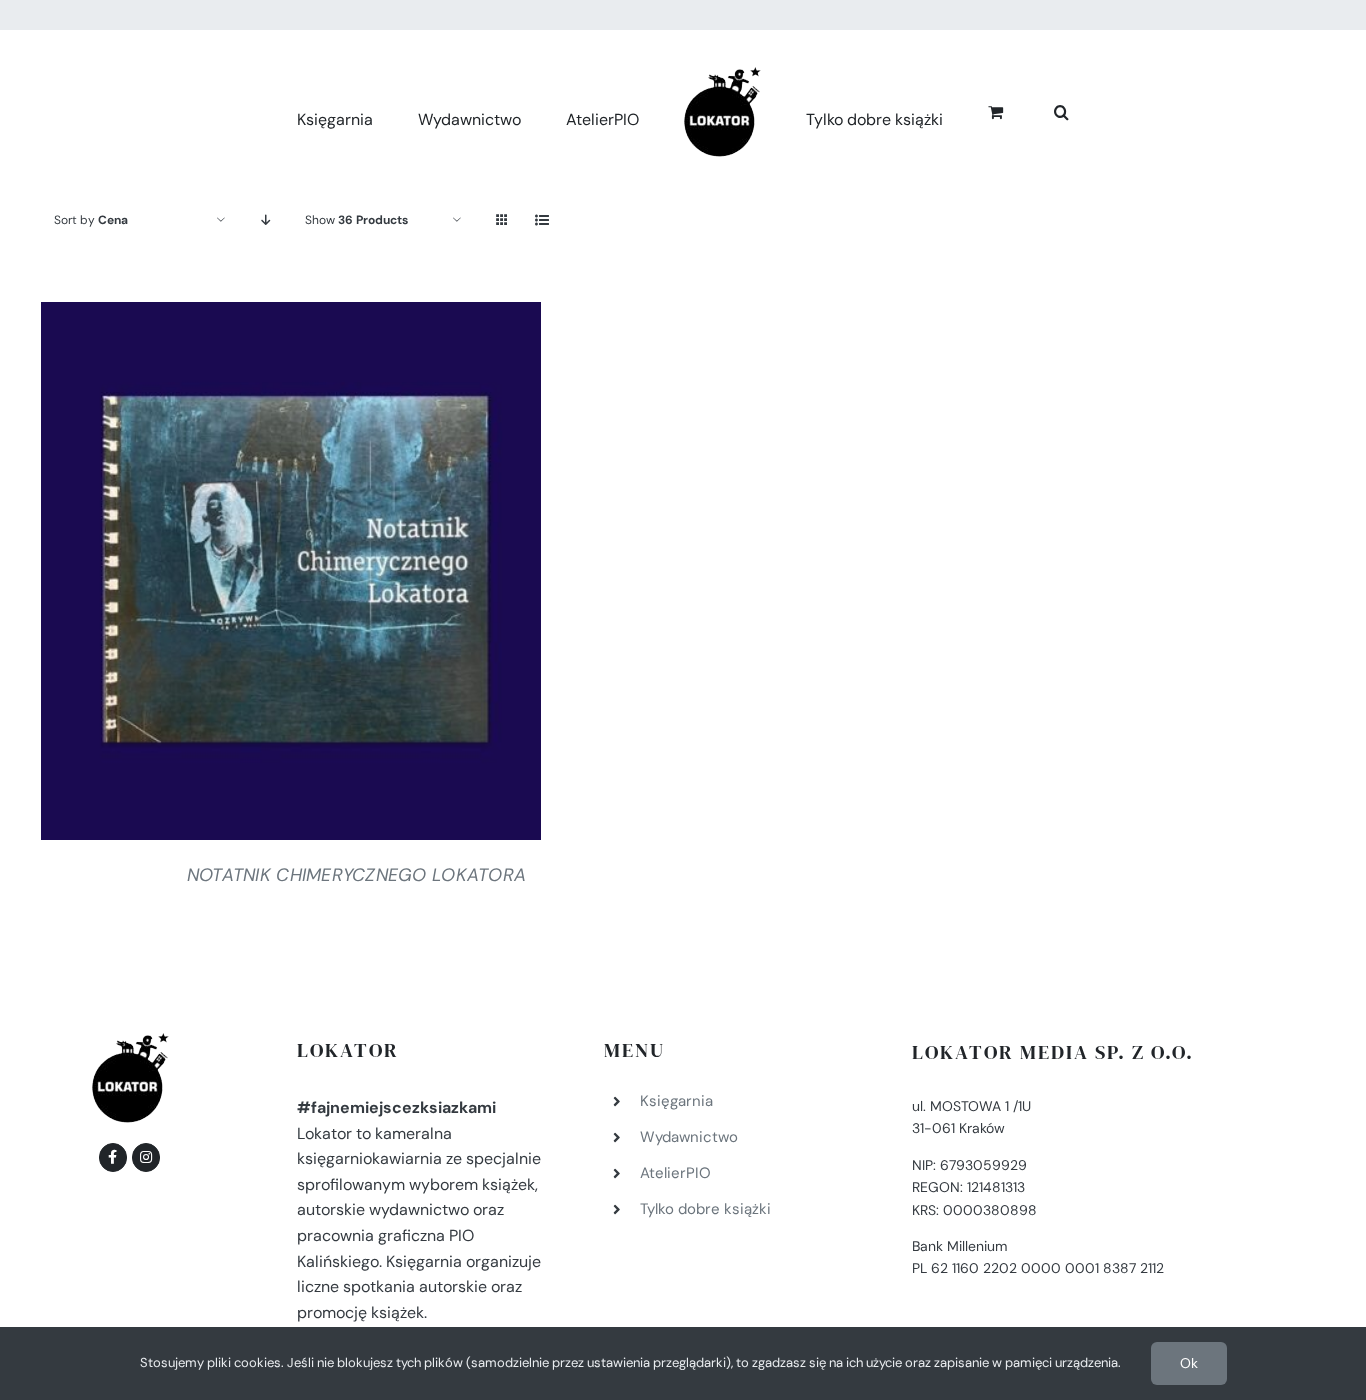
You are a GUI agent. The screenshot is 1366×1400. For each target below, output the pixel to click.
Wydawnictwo (689, 1137)
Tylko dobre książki (705, 1209)
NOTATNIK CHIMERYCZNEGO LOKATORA (356, 875)
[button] (1039, 109)
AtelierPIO (675, 1173)
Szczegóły (291, 575)
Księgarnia (676, 1101)
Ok (1189, 1363)
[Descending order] (265, 220)
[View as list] (541, 220)
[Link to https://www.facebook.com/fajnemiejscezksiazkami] (113, 1157)
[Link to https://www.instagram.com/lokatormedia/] (146, 1157)
